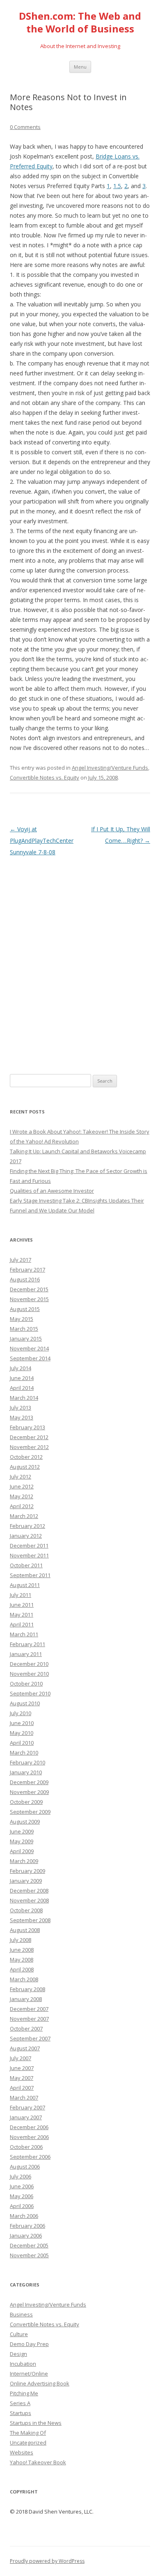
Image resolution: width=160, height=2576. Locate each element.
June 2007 (22, 2068)
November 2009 (29, 1792)
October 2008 (26, 1910)
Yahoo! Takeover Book (38, 2462)
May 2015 (22, 1319)
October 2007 (26, 2029)
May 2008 (22, 1960)
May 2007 (22, 2078)
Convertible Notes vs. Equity (45, 777)
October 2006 (26, 2147)
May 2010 (22, 1733)
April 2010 (22, 1743)
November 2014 (29, 1348)
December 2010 (29, 1664)
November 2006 (29, 2137)
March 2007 (24, 2098)
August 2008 (25, 1930)
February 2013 (27, 1427)
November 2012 (29, 1447)
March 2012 (24, 1516)
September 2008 (30, 1920)
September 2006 (30, 2157)
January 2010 (26, 1772)
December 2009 (29, 1782)
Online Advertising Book (40, 2383)
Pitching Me (24, 2393)
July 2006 (21, 2176)
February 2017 (27, 1270)
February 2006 (27, 2226)
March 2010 (24, 1753)
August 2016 (25, 1279)
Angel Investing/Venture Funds (110, 768)
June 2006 (22, 2186)
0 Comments (25, 127)
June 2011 (22, 1605)
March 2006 (24, 2216)
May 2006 (22, 2196)
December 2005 (29, 2245)
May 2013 (22, 1417)
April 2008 (22, 1969)
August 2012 (25, 1467)
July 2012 (21, 1477)
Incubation (23, 2364)
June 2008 (22, 1950)
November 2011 (29, 1555)
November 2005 (29, 2255)
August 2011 (25, 1585)
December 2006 (29, 2127)
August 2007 (25, 2048)
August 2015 (25, 1309)
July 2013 (21, 1408)
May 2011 (22, 1615)
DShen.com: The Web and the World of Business (80, 23)
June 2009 (22, 1831)
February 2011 (27, 1644)
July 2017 (21, 1260)
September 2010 (30, 1693)
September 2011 (30, 1575)
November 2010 (29, 1674)
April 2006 (22, 2206)
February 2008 (27, 1989)
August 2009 (25, 1822)
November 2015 (29, 1299)
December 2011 (29, 1546)
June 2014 (22, 1378)
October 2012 (26, 1457)
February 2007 (27, 2107)
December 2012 (29, 1437)
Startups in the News (36, 2423)
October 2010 (26, 1684)
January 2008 (26, 1999)
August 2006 (25, 2167)
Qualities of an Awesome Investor (52, 1191)
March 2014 (24, 1398)
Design (18, 2354)
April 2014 (22, 1388)
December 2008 (29, 1891)
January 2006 (26, 2236)
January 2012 (26, 1536)
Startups (21, 2413)
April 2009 (22, 1851)
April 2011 (22, 1624)
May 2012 (22, 1496)
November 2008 (29, 1900)
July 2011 (21, 1595)
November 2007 (29, 2019)
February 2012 (27, 1526)
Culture (19, 2334)
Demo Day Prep (29, 2344)
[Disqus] (80, 961)
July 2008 (21, 1940)
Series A (20, 2403)
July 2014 (21, 1368)
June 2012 (22, 1486)
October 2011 (26, 1565)
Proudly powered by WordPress (47, 2561)
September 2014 (30, 1358)
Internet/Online (29, 2374)
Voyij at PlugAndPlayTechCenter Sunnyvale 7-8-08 (42, 841)
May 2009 (22, 1841)
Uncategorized (28, 2443)
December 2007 (29, 2009)
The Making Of (28, 2433)
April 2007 (22, 2088)
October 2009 (26, 1802)
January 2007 (26, 2117)
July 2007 (21, 2058)
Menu (80, 67)
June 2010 (22, 1723)
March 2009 (24, 1861)
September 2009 (30, 1812)
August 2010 (25, 1703)
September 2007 (30, 2038)
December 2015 (29, 1289)
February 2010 (27, 1762)
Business (21, 2314)
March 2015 (24, 1329)
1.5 (117, 186)
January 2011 (26, 1654)
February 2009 (27, 1871)
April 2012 (22, 1506)
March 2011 (24, 1634)
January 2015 (26, 1339)
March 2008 (24, 1979)
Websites (22, 2452)
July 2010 (21, 1713)
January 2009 (26, 1881)
